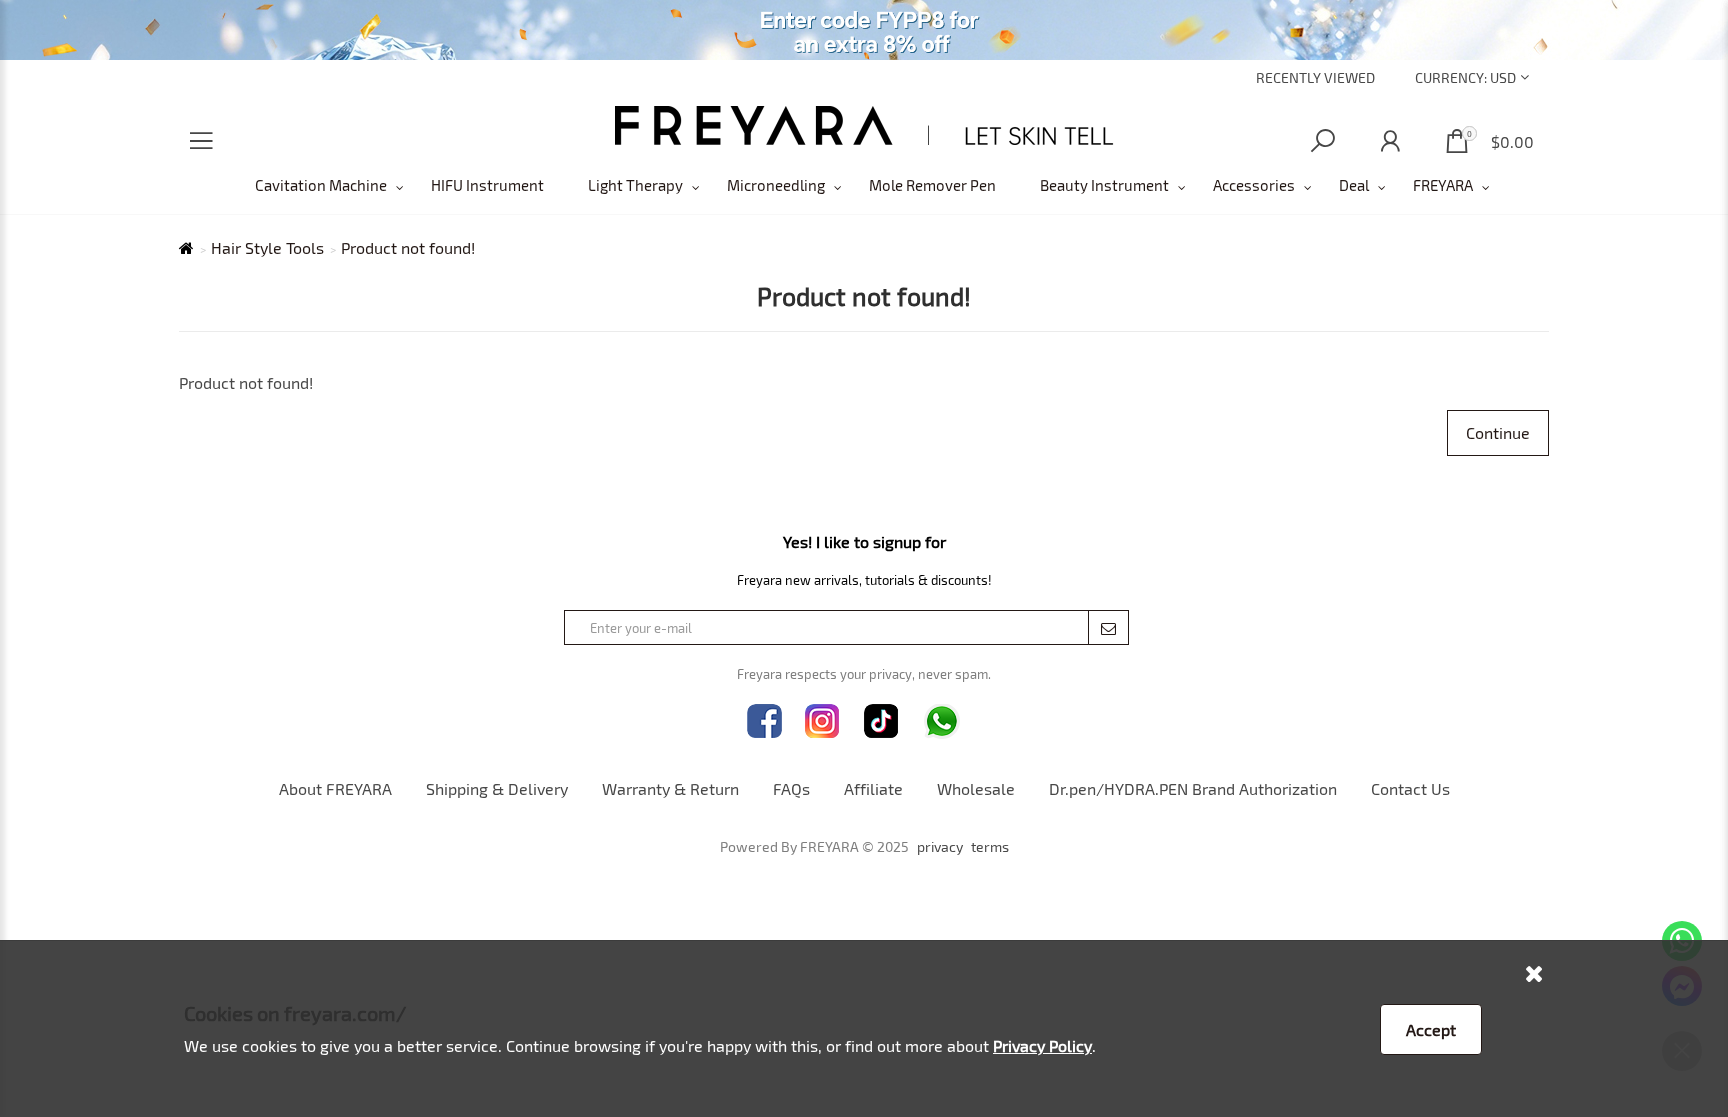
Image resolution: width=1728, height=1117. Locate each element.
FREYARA (1443, 185)
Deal (1354, 185)
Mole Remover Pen (932, 185)
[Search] (1323, 141)
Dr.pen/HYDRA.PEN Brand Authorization (1193, 788)
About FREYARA (335, 788)
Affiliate (873, 788)
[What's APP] (942, 721)
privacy (940, 847)
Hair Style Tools (267, 248)
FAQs (791, 788)
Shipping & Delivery (497, 788)
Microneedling (776, 185)
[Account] (1390, 141)
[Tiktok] (881, 721)
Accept (1431, 1029)
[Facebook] (764, 721)
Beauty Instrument (1104, 185)
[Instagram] (822, 721)
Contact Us (1410, 788)
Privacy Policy (1042, 1045)
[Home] (864, 125)
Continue (1498, 432)
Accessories (1254, 185)
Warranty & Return (670, 788)
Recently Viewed (1315, 77)
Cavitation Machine (321, 185)
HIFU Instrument (487, 185)
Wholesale (976, 788)
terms (990, 847)
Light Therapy (635, 185)
